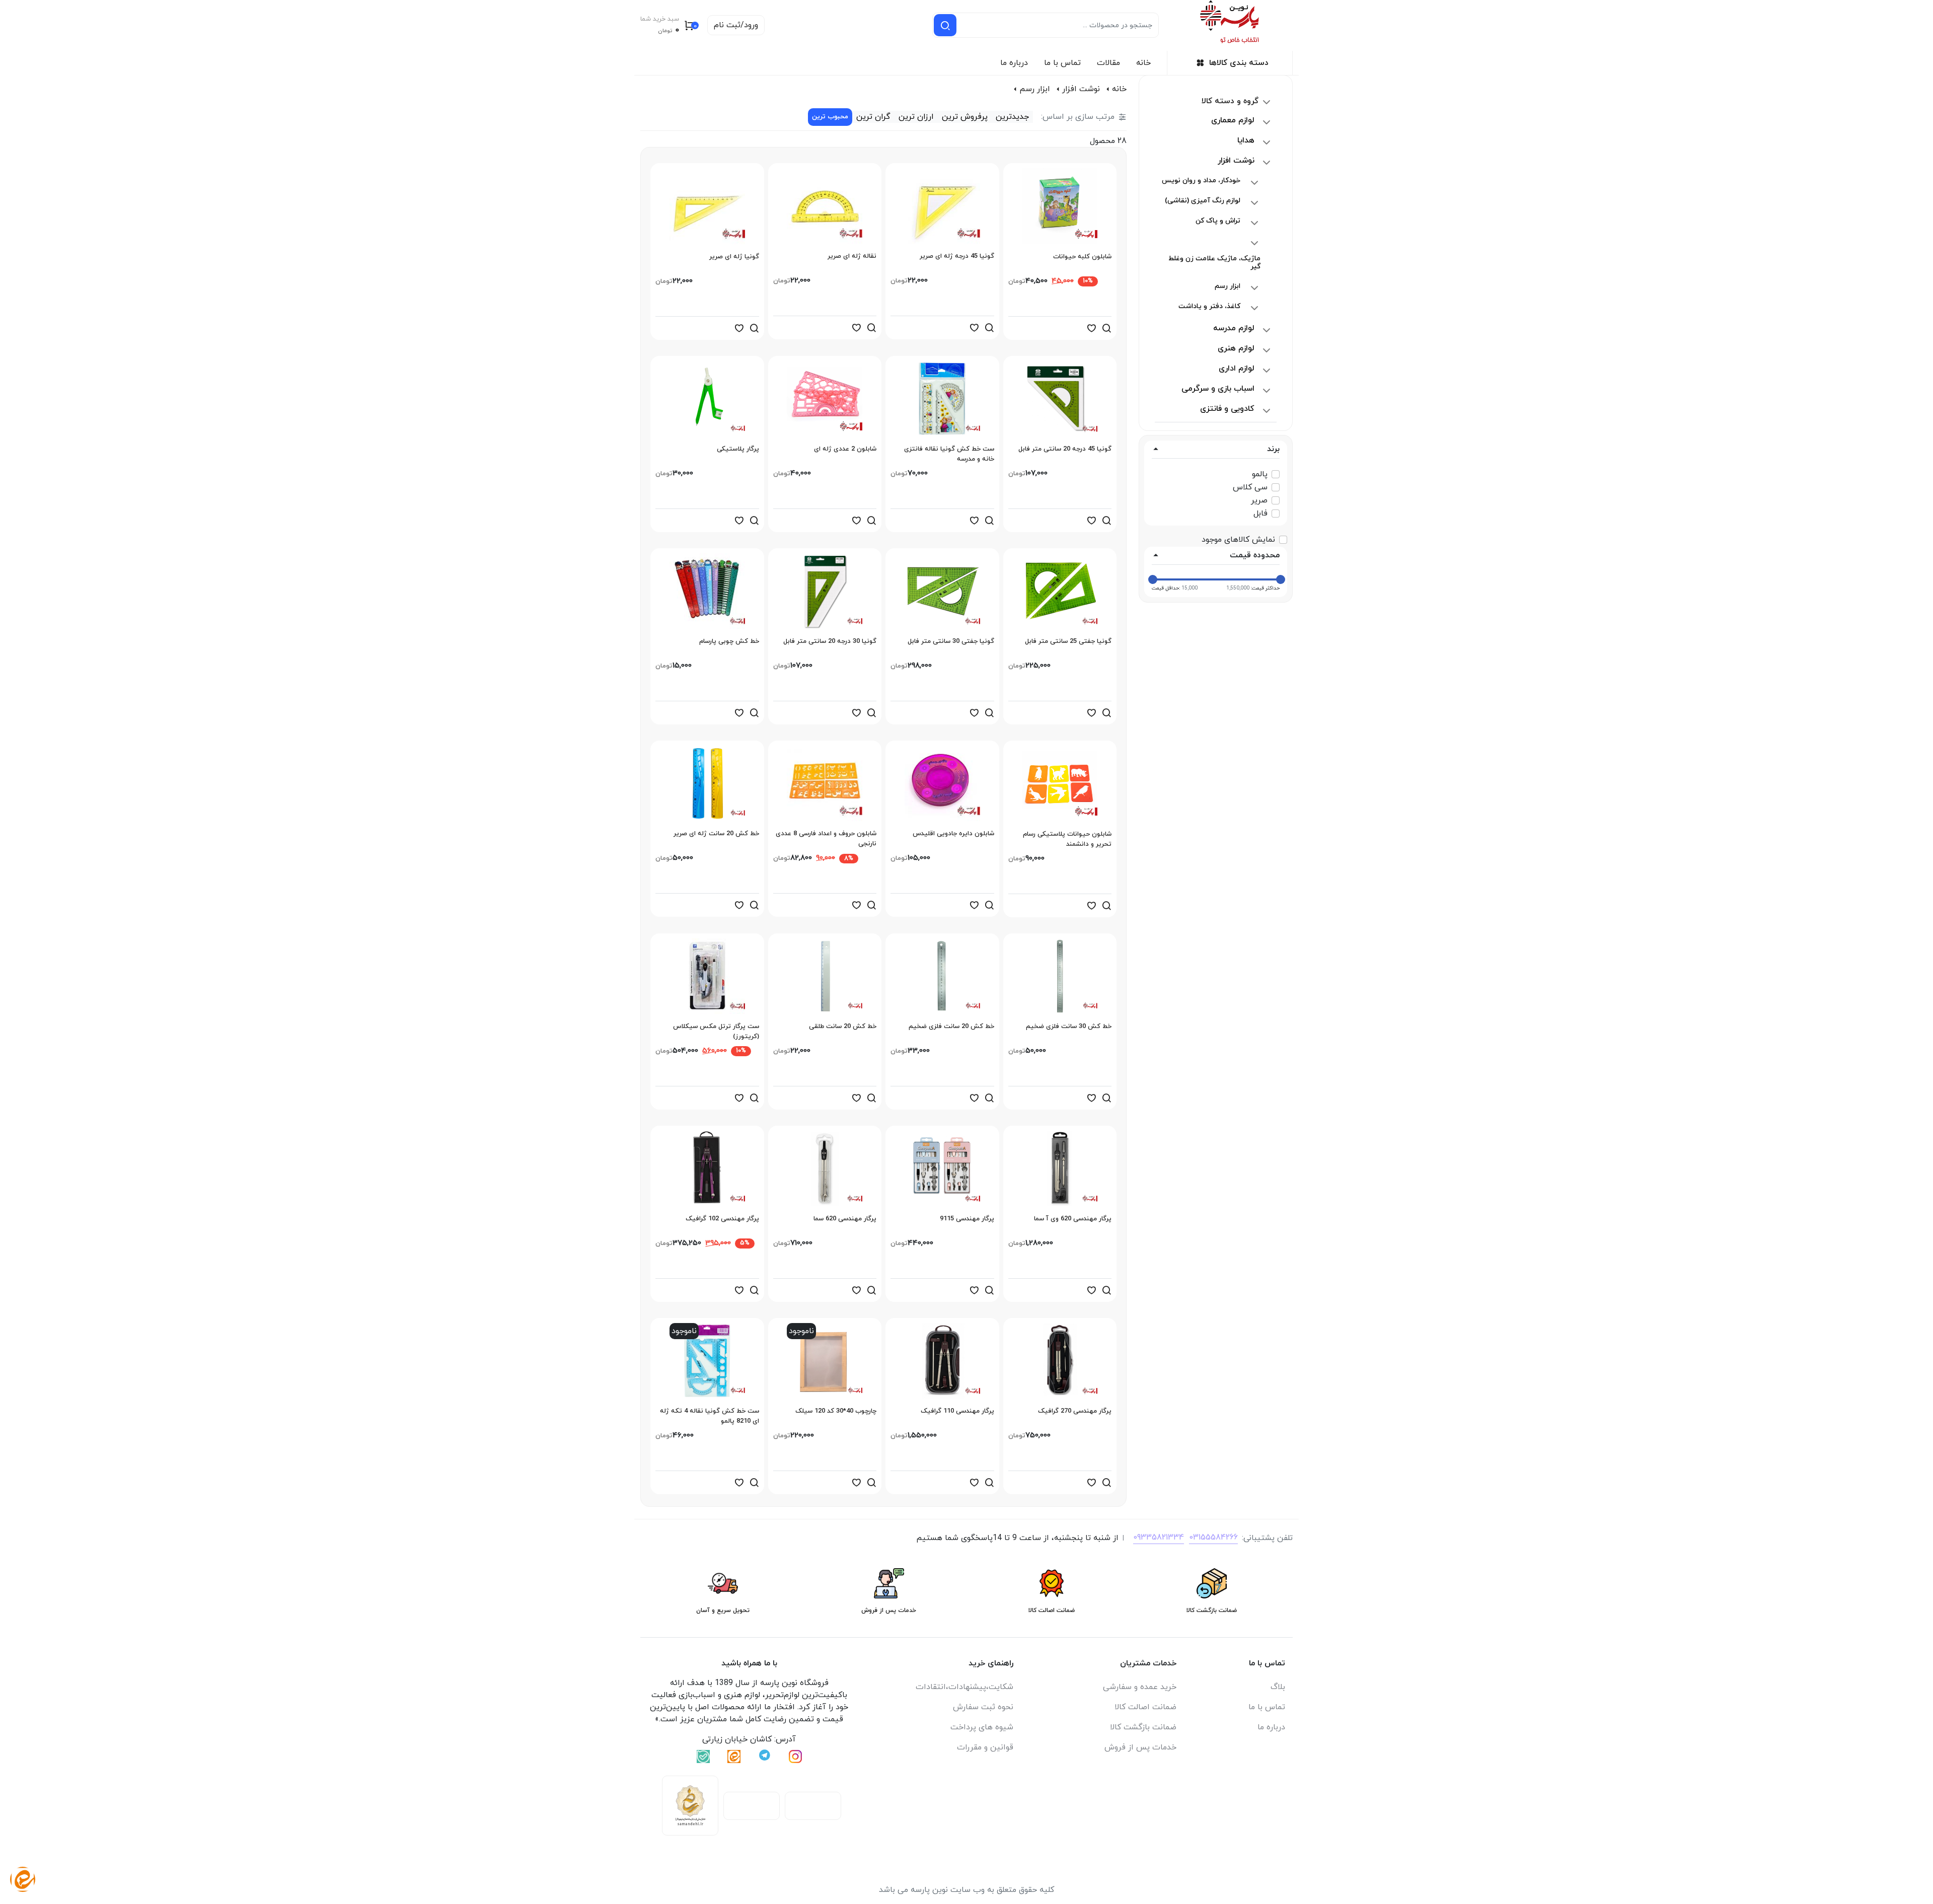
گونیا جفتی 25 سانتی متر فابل (1068, 641)
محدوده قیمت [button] (1255, 555)
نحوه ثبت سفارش (983, 1707)
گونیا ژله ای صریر (734, 257)
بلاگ (1278, 1687)
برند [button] (1273, 449)
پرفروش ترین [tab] (965, 117)
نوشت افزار (1081, 89)
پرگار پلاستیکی (738, 449)
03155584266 (1213, 1537)
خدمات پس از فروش (1140, 1747)
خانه (1143, 63)
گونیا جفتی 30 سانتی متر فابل (951, 641)
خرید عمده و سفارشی (1140, 1687)
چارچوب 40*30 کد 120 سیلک (836, 1411)
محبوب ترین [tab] (830, 117)
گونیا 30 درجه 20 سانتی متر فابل (830, 641)
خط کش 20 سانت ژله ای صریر (716, 834)
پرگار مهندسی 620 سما (845, 1219)
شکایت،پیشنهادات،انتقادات (964, 1687)
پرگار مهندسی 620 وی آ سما (1073, 1219)
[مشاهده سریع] (1106, 328)
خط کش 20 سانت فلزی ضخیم (951, 1027)
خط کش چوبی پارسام (729, 641)
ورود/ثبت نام (736, 25)
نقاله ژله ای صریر (852, 256)
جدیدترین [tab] (1012, 117)
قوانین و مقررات (985, 1747)
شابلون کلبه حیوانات (1082, 257)
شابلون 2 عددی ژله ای (845, 449)
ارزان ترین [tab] (916, 117)
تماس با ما (1062, 63)
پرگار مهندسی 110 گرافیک (957, 1411)
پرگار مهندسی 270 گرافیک (1075, 1411)
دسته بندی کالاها (1239, 63)
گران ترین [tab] (873, 117)
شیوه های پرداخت (982, 1727)
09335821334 (1159, 1537)
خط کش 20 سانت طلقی (843, 1027)
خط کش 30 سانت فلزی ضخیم (1069, 1027)
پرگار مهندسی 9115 (967, 1219)
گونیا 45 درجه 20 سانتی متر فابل (1065, 449)
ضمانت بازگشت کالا (1143, 1727)
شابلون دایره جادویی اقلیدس (953, 834)
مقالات (1108, 63)
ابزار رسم (1035, 89)
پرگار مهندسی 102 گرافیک (722, 1219)
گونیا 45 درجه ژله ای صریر (957, 256)
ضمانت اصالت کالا (1145, 1707)
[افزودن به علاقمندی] (1091, 328)
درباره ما (1014, 63)
